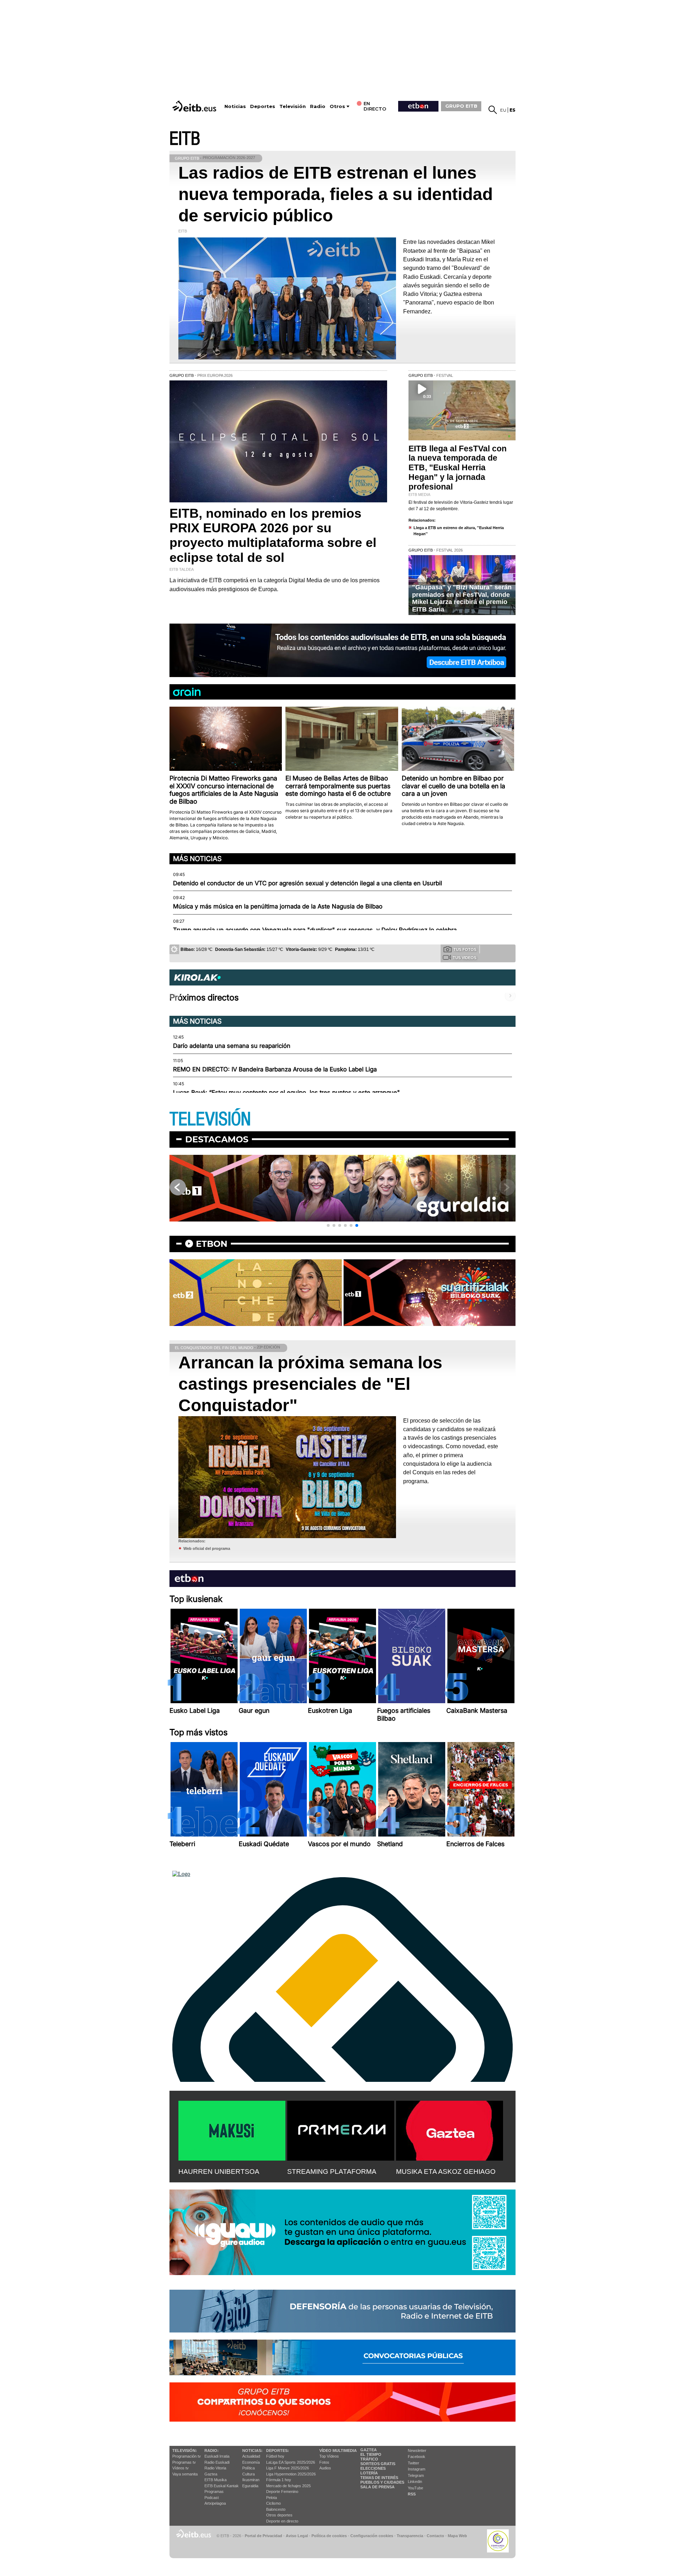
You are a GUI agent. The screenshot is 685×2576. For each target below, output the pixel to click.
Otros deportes (279, 2515)
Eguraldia (250, 2486)
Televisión (293, 106)
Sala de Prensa (377, 2487)
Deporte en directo (282, 2521)
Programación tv (187, 2456)
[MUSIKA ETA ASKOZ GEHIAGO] (450, 2129)
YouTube (415, 2488)
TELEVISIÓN (210, 1119)
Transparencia (410, 2536)
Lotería (369, 2473)
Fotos (324, 2462)
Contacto (435, 2536)
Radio (318, 106)
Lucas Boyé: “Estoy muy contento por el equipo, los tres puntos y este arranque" (286, 1092)
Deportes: (278, 2450)
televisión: (185, 2450)
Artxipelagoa (215, 2503)
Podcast (212, 2498)
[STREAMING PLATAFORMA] (341, 2129)
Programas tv (184, 2462)
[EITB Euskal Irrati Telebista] (195, 106)
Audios (325, 2468)
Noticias (235, 106)
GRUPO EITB (461, 106)
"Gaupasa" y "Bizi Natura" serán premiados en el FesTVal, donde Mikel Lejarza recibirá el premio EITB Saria (462, 598)
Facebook (417, 2457)
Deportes (263, 106)
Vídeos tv (181, 2468)
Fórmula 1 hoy (279, 2480)
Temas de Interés (379, 2478)
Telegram (416, 2475)
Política (248, 2468)
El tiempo (371, 2454)
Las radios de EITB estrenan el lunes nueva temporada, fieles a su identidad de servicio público (336, 194)
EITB (185, 139)
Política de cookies (329, 2536)
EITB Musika (215, 2480)
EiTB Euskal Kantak (222, 2486)
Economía (251, 2462)
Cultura (248, 2474)
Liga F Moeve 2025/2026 (288, 2468)
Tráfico (369, 2459)
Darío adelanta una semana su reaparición (232, 1046)
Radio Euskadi (217, 2462)
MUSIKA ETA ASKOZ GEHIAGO (446, 2172)
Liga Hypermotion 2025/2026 (291, 2474)
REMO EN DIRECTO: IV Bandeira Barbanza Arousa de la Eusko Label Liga (275, 1069)
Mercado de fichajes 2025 (288, 2486)
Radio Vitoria (215, 2468)
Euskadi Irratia (217, 2456)
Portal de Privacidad (263, 2536)
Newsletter (417, 2450)
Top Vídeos (329, 2456)
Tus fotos (465, 949)
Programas (214, 2492)
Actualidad (251, 2456)
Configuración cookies (372, 2536)
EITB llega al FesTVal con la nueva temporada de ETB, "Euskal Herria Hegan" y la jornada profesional (458, 468)
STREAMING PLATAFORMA (332, 2172)
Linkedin (415, 2482)
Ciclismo (273, 2503)
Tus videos (465, 958)
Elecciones (373, 2468)
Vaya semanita (185, 2474)
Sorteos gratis (378, 2464)
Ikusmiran (251, 2480)
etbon (212, 1244)
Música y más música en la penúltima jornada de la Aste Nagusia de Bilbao (278, 906)
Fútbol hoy (275, 2456)
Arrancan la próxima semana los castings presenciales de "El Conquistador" (310, 1384)
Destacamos (217, 1139)
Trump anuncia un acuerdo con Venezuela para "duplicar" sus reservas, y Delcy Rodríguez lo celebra (315, 930)
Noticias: (252, 2450)
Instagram (417, 2469)
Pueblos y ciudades (382, 2482)
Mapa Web (457, 2536)
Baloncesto (276, 2509)
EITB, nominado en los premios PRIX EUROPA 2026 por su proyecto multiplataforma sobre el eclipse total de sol (273, 535)
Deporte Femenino (282, 2492)
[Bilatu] (493, 110)
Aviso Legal (297, 2536)
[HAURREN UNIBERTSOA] (232, 2129)
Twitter (413, 2463)
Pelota (272, 2498)
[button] (328, 1225)
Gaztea (211, 2474)
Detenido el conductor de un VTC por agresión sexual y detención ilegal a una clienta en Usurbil (308, 883)
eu (503, 110)
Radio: (212, 2450)
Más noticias (197, 859)
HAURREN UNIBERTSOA (219, 2172)
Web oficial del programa (207, 1548)
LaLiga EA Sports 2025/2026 (291, 2462)
